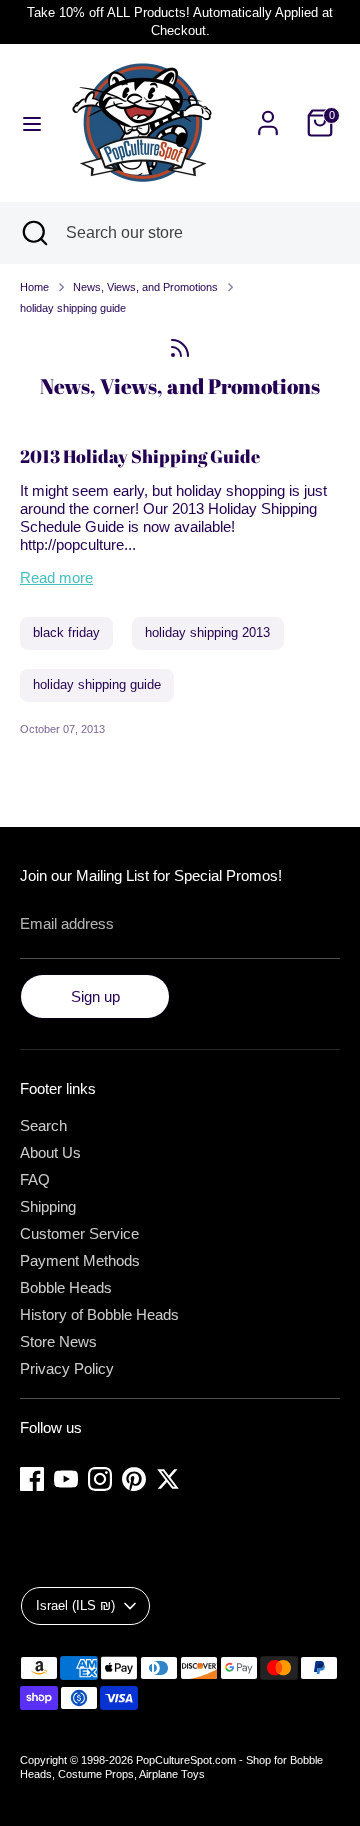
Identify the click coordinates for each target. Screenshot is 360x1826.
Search (43, 1125)
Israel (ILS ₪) (75, 1605)
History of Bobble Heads (99, 1314)
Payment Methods (80, 1260)
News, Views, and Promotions (145, 287)
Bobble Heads (66, 1287)
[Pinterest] (134, 1479)
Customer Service (79, 1233)
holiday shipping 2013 (207, 632)
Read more (56, 577)
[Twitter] (168, 1479)
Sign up (95, 996)
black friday (66, 632)
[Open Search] (33, 233)
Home (34, 287)
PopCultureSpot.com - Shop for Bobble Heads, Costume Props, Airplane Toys (171, 1767)
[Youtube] (66, 1479)
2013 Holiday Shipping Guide (140, 456)
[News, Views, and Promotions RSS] (180, 348)
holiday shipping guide (73, 308)
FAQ (35, 1179)
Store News (58, 1341)
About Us (50, 1152)
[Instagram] (100, 1479)
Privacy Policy (67, 1368)
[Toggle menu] (32, 123)
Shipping (48, 1206)
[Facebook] (32, 1479)
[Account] (268, 111)
